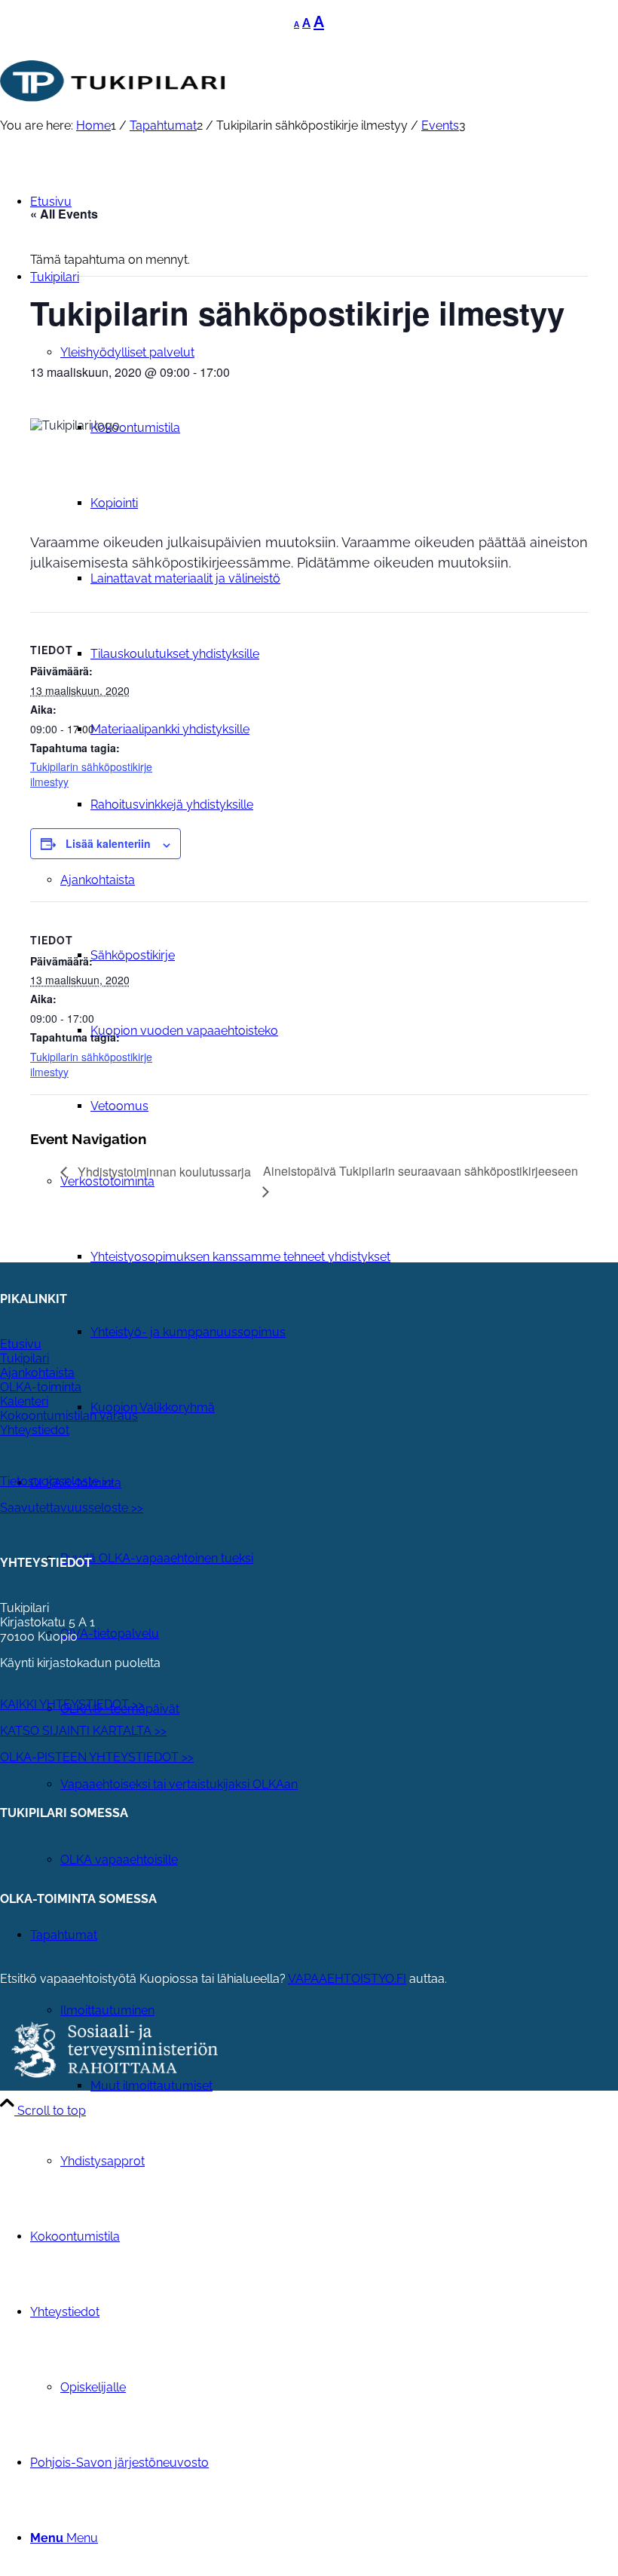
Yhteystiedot (35, 1430)
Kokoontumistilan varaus (69, 1416)
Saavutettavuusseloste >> (72, 1508)
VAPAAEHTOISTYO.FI (347, 1979)
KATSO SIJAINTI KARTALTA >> (83, 1731)
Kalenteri (24, 1401)
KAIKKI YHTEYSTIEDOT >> (72, 1704)
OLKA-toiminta (41, 1387)
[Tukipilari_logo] (113, 114)
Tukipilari (24, 1358)
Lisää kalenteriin (108, 843)
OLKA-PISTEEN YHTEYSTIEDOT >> (97, 1757)
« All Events (64, 214)
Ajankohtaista (37, 1373)
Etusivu (21, 1344)
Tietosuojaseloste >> (57, 1481)
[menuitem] (354, 1257)
